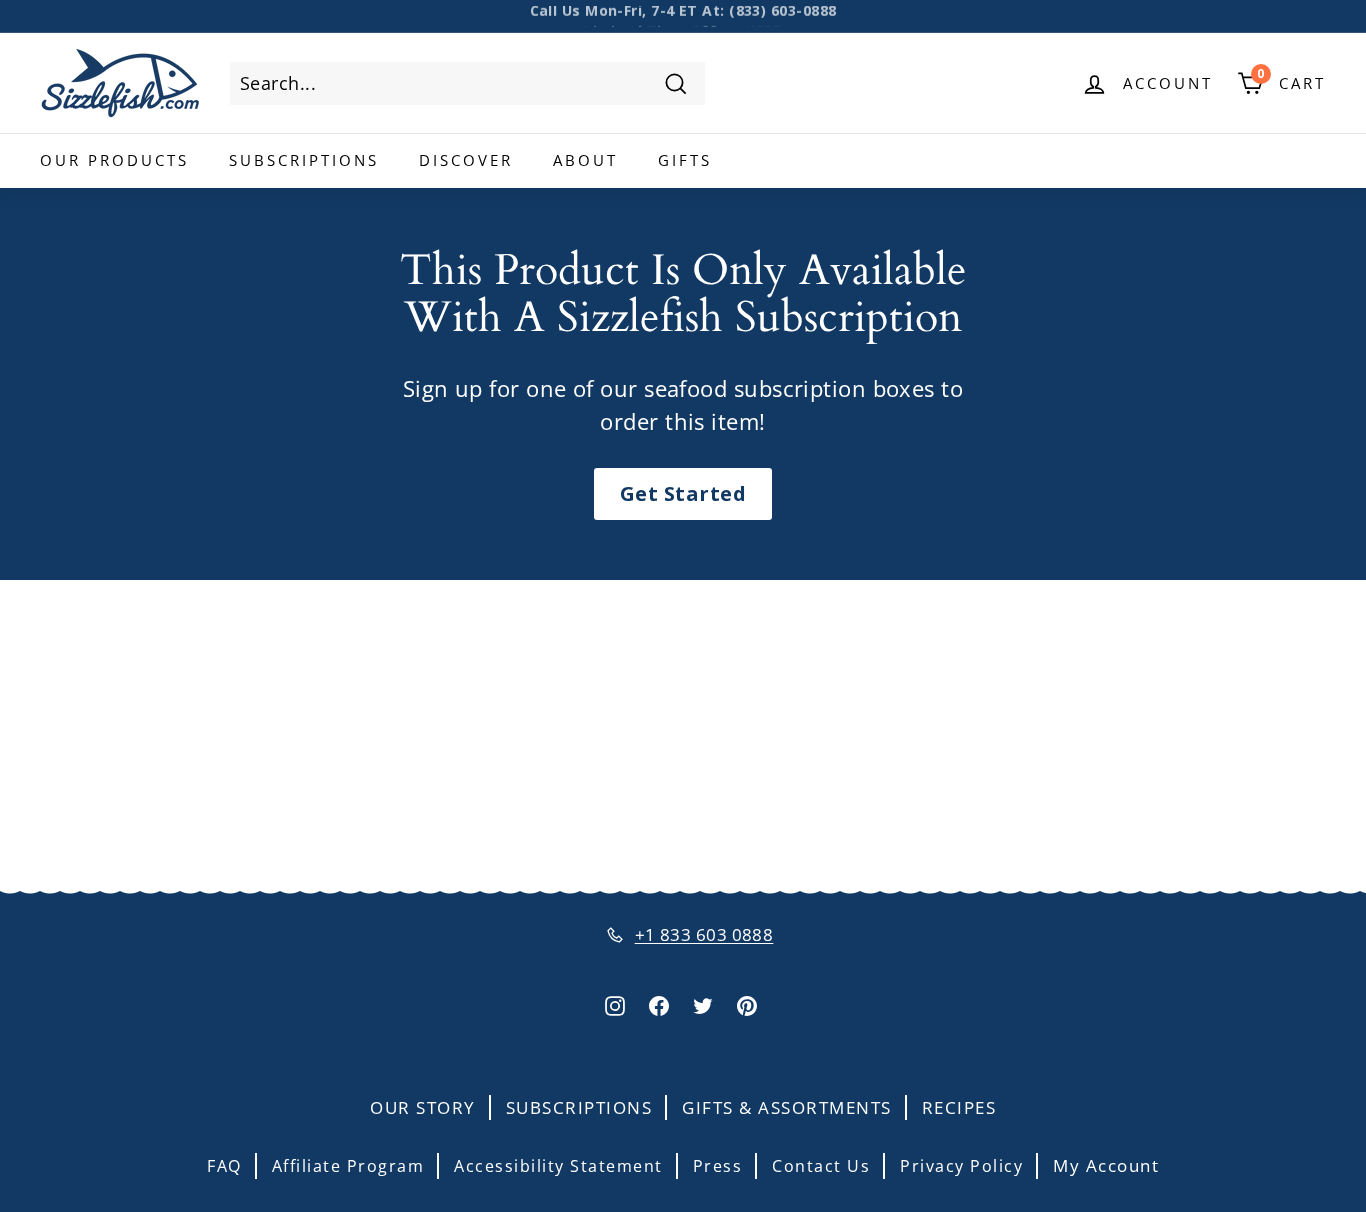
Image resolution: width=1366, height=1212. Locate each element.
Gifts (685, 160)
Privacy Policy (961, 1166)
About (585, 160)
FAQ (224, 1166)
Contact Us (821, 1166)
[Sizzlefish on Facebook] (659, 1004)
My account (1106, 1165)
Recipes (959, 1107)
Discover (466, 160)
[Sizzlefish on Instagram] (615, 1004)
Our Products (114, 160)
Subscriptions (304, 160)
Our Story (423, 1107)
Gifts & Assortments (787, 1107)
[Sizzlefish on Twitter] (703, 1004)
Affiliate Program (348, 1166)
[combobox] (467, 83)
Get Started (683, 493)
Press (718, 1166)
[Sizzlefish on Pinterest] (747, 1004)
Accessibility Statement (558, 1166)
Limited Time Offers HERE (683, 16)
